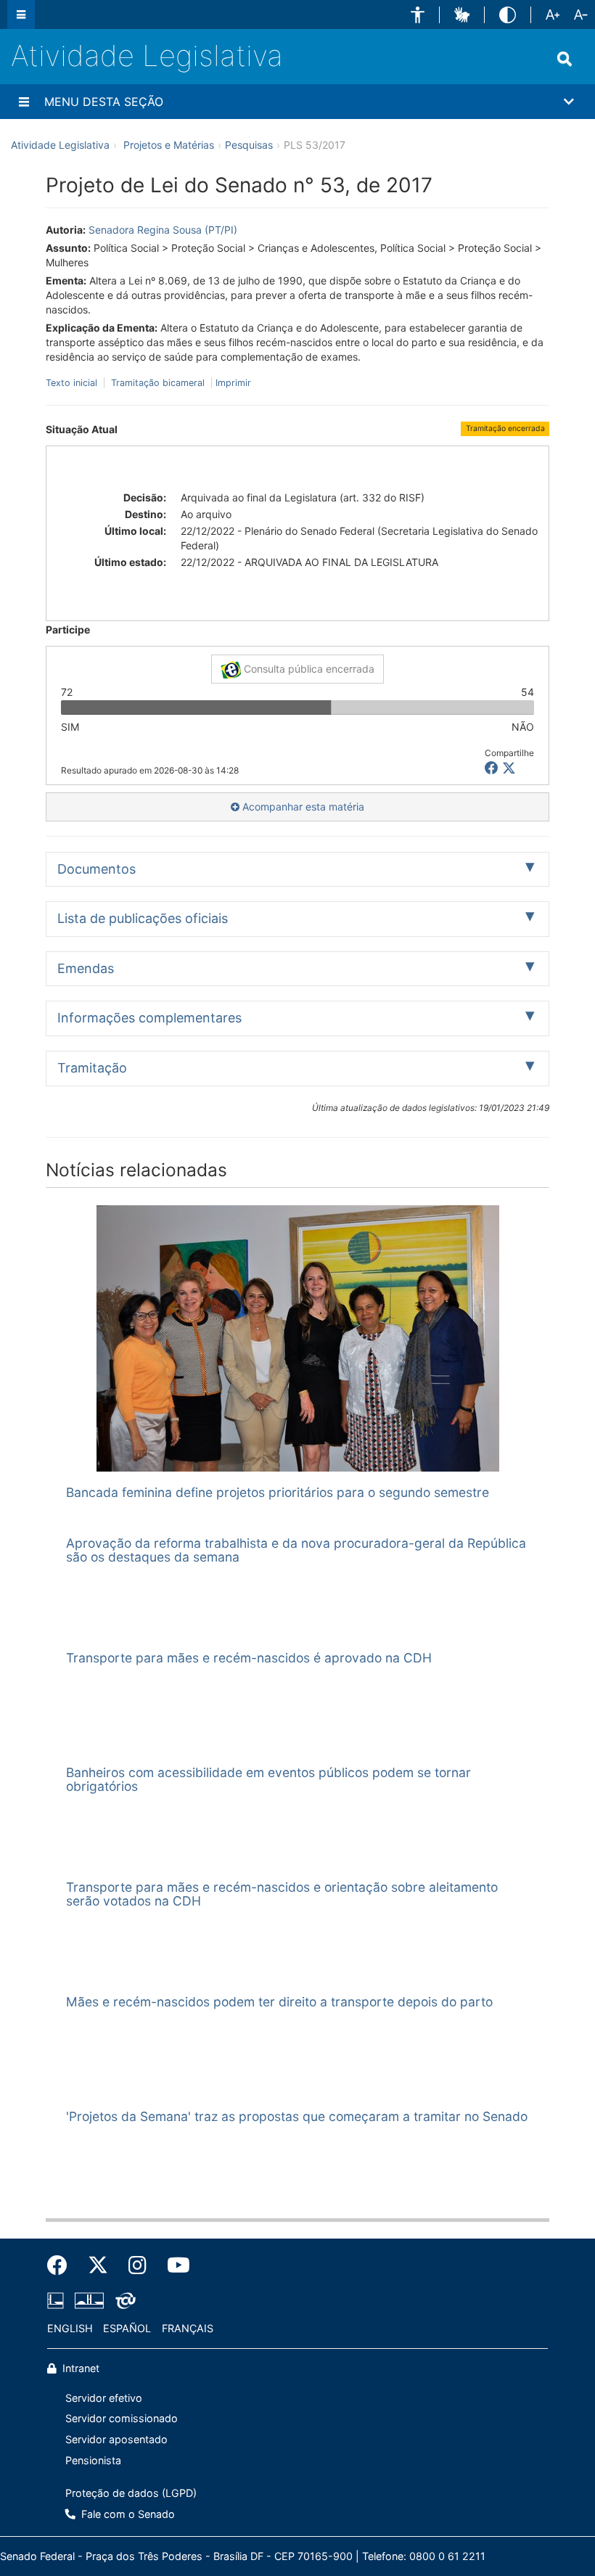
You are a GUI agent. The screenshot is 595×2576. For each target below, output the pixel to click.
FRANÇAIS (188, 2328)
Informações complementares (149, 1018)
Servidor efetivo (104, 2398)
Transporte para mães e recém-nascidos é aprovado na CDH (249, 1658)
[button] (418, 15)
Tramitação (92, 1068)
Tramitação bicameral (158, 383)
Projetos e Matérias (169, 145)
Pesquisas (249, 145)
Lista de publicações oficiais (143, 918)
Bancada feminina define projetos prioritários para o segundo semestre (278, 1492)
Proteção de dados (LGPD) (131, 2493)
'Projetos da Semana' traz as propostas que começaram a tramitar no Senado (297, 2116)
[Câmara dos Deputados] (58, 2301)
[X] (509, 768)
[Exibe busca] (565, 59)
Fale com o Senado (127, 2514)
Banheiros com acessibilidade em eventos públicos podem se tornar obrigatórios (268, 1779)
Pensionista (93, 2460)
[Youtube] (173, 2265)
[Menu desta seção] (24, 102)
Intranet (79, 2368)
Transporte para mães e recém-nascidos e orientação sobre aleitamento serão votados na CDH (282, 1894)
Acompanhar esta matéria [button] (302, 807)
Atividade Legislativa (147, 56)
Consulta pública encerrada (308, 669)
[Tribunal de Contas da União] (123, 2301)
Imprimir (233, 383)
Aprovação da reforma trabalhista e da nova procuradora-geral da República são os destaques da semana (296, 1550)
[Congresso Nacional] (89, 2301)
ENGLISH (70, 2328)
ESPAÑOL (127, 2328)
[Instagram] (138, 2265)
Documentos (97, 869)
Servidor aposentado (116, 2439)
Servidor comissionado (122, 2418)
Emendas (86, 968)
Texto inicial (73, 383)
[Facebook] (62, 2265)
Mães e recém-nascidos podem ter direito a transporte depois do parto (279, 2002)
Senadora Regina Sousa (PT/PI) (163, 230)
